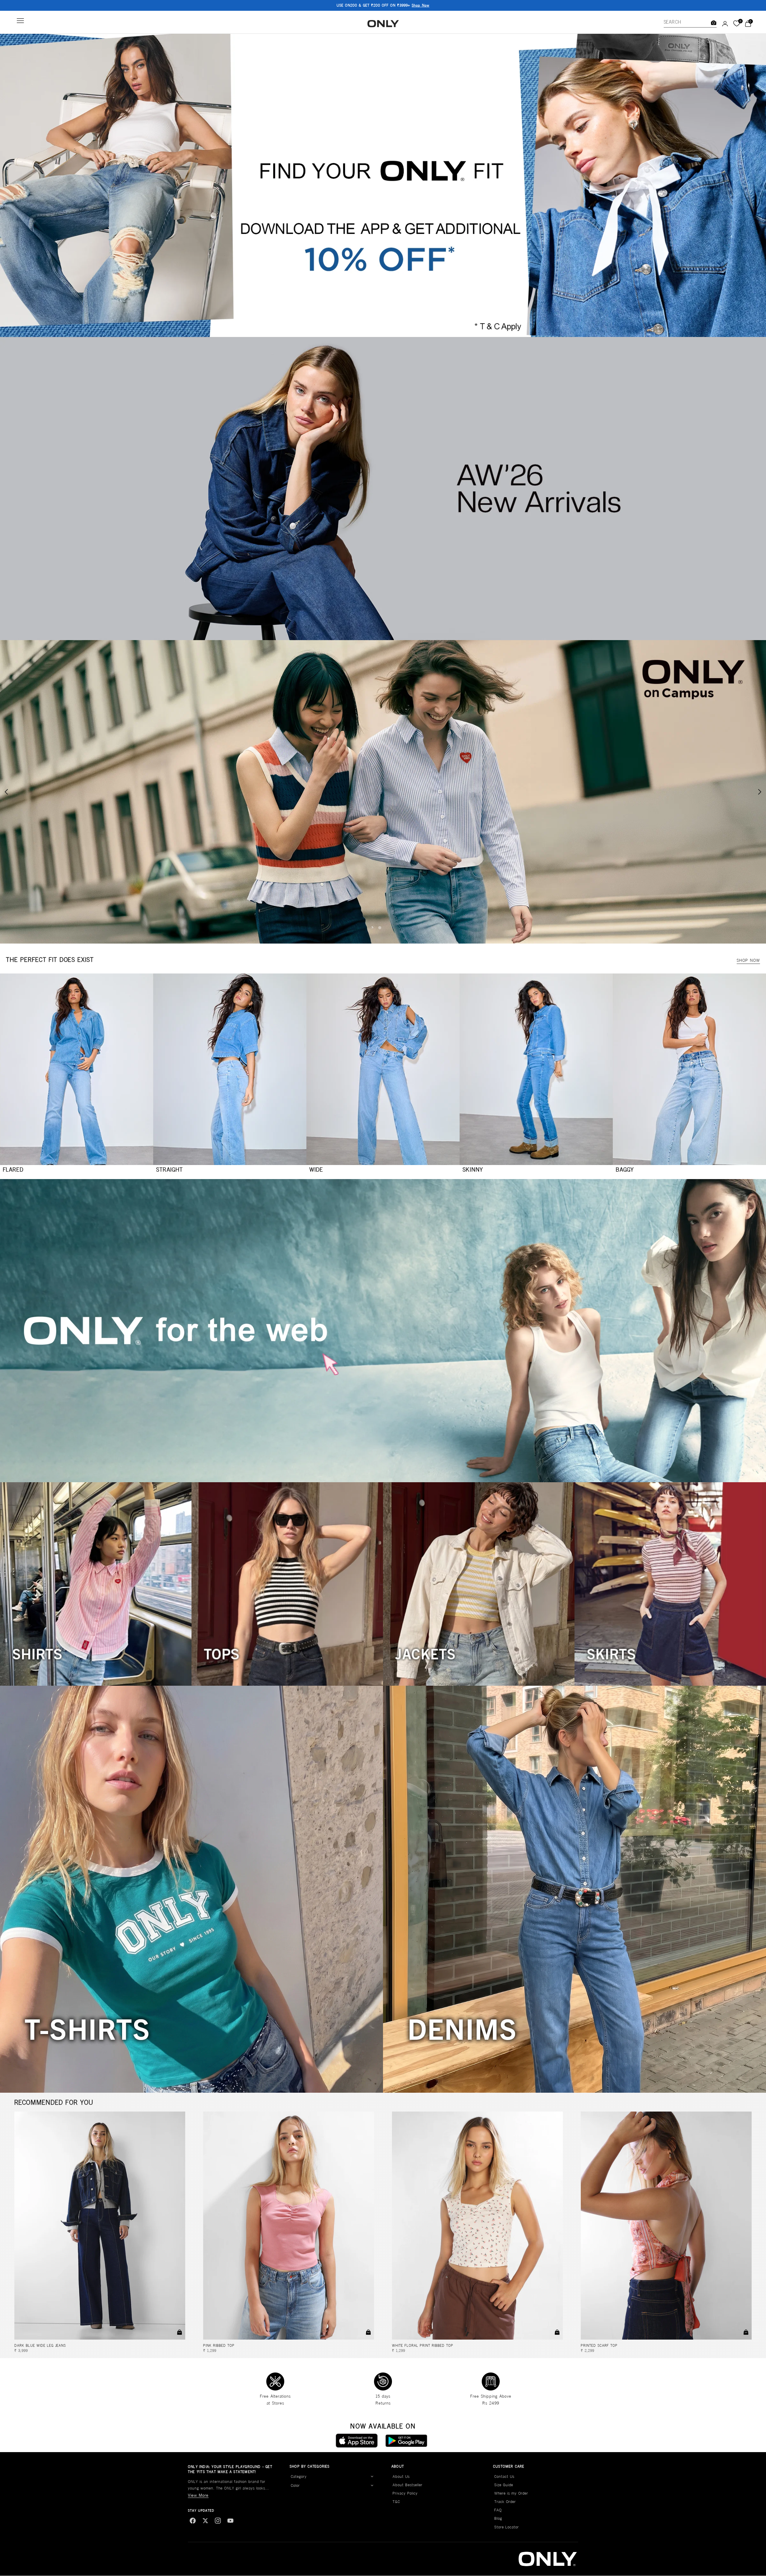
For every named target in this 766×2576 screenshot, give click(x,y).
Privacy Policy (405, 2493)
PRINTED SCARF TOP (599, 2345)
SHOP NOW (748, 960)
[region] (383, 792)
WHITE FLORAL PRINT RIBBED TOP (423, 2345)
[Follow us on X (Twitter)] (205, 2521)
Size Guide (504, 2485)
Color (295, 2485)
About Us (401, 2476)
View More (198, 2495)
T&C (396, 2502)
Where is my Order (511, 2493)
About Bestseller (408, 2485)
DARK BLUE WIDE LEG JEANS (40, 2345)
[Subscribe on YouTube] (230, 2521)
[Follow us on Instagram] (218, 2521)
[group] (383, 185)
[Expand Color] (372, 2486)
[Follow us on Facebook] (193, 2521)
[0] (737, 24)
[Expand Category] (372, 2477)
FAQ (498, 2510)
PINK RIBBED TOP (219, 2345)
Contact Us (504, 2476)
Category (299, 2476)
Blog (498, 2518)
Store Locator (507, 2527)
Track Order (505, 2502)
